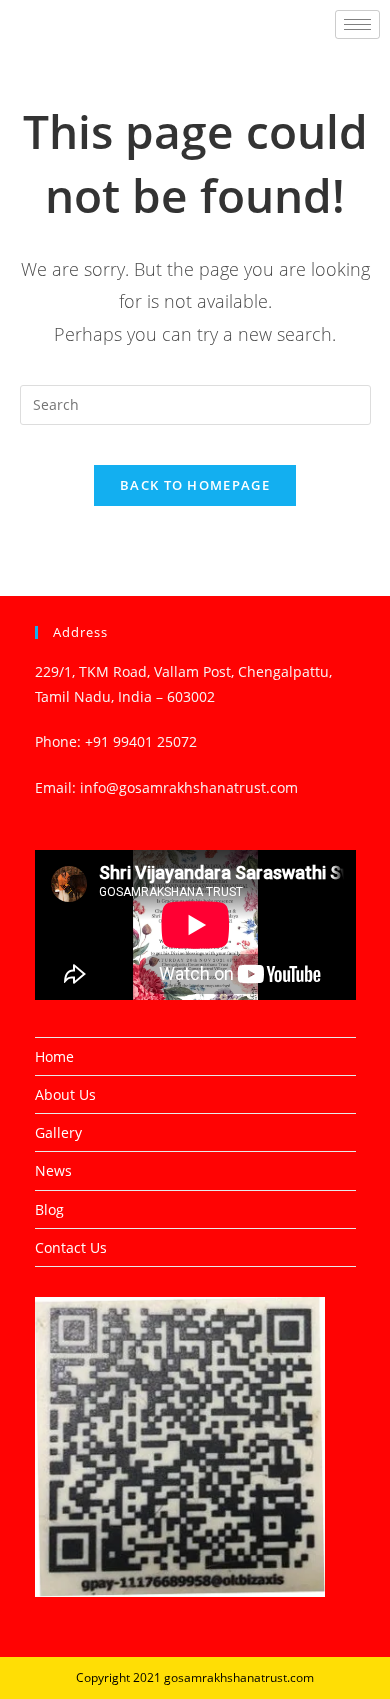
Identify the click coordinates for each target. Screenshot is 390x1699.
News (53, 1170)
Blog (49, 1209)
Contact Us (71, 1247)
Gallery (58, 1132)
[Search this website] (195, 403)
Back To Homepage (195, 485)
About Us (65, 1094)
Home (54, 1056)
